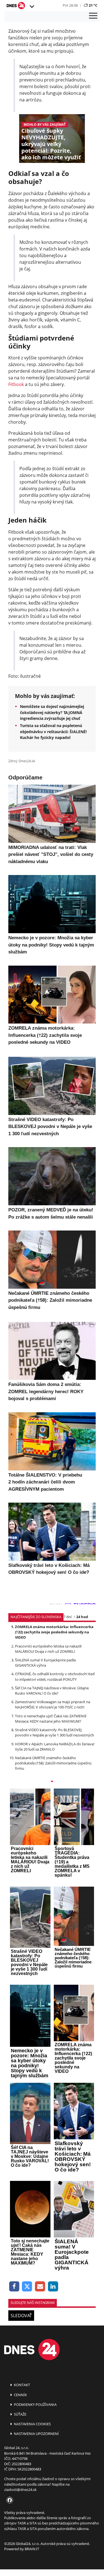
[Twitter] (27, 2287)
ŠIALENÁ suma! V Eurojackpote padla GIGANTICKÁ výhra (45, 1663)
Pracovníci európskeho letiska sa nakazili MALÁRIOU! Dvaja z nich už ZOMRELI (48, 1649)
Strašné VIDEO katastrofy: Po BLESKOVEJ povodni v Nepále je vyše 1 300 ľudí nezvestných (54, 1732)
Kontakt (21, 2385)
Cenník (20, 2395)
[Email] (40, 2287)
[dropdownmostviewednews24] (52, 1782)
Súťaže (20, 2414)
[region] (32, 7)
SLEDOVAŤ (21, 2316)
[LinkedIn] (53, 2287)
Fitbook (16, 384)
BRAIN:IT (32, 2549)
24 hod (82, 1617)
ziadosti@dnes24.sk (20, 2490)
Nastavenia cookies (32, 2424)
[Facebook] (14, 2287)
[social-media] (9, 2500)
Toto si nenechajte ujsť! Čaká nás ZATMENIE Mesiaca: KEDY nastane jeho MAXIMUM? (51, 1719)
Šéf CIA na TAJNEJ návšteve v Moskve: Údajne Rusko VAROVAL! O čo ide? (52, 1691)
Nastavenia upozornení (36, 2434)
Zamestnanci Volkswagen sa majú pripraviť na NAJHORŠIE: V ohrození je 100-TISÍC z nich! (53, 1704)
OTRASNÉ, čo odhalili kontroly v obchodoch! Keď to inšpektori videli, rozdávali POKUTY (55, 1676)
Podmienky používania (35, 2404)
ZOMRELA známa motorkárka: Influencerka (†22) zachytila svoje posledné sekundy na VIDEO (54, 1632)
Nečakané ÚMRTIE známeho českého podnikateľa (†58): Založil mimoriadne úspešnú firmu (53, 1763)
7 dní (68, 1617)
